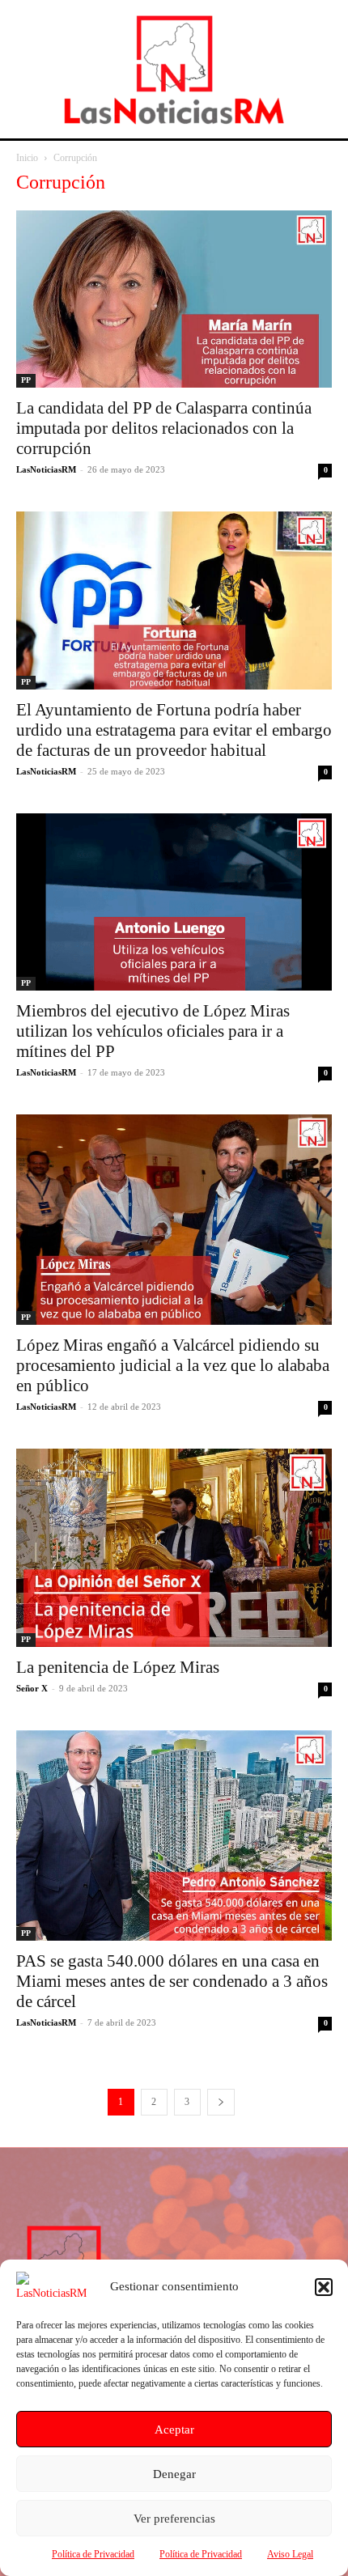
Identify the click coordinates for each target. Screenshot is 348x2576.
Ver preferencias (174, 2519)
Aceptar (174, 2430)
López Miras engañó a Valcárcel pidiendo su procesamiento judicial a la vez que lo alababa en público (173, 1365)
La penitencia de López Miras (118, 1667)
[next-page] (221, 2102)
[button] (324, 2287)
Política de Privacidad (93, 2554)
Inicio (27, 158)
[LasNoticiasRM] (174, 69)
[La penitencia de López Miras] (174, 1548)
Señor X (32, 1688)
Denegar (174, 2474)
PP (26, 380)
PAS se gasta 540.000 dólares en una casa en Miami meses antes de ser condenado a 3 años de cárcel (172, 1981)
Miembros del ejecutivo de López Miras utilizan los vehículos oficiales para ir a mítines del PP (153, 1031)
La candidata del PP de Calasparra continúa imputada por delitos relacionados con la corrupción (164, 428)
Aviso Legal (290, 2554)
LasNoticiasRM (46, 469)
